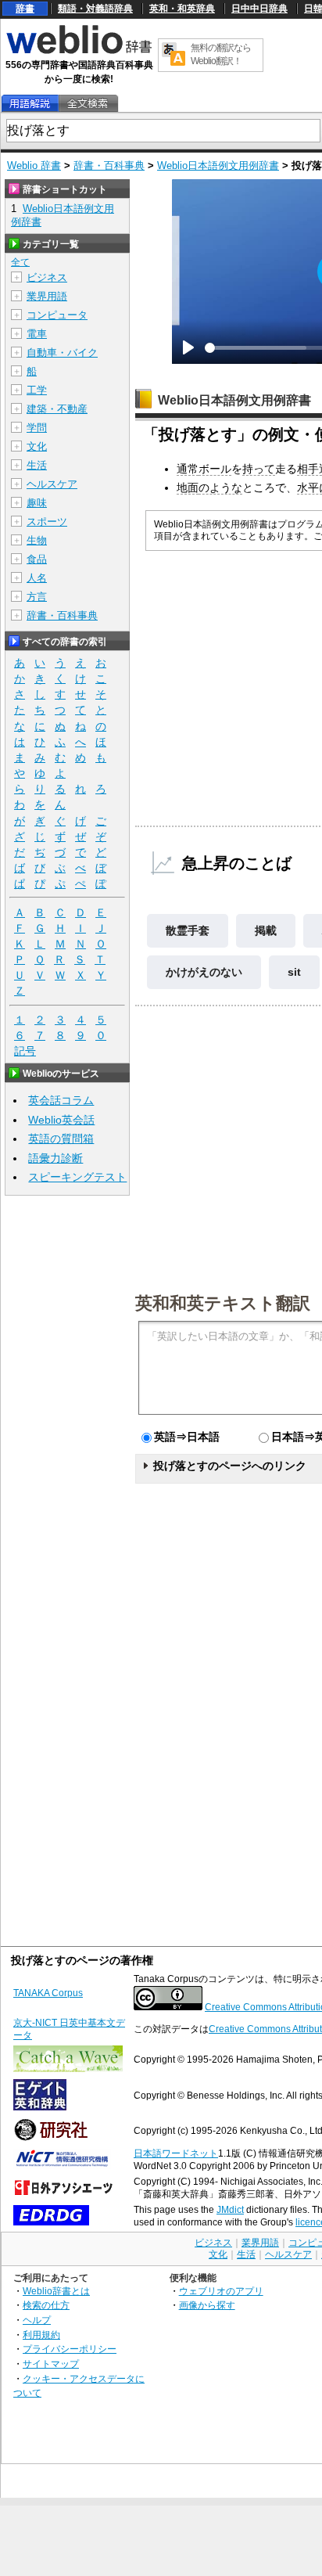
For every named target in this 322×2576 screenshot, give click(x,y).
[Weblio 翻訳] (174, 55)
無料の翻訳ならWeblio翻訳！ (221, 54)
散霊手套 (188, 930)
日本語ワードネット (176, 2153)
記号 (25, 1051)
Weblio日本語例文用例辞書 (218, 165)
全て (20, 262)
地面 (188, 487)
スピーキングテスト (77, 1177)
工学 (37, 390)
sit (294, 972)
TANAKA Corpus (48, 1993)
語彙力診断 (55, 1158)
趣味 (37, 503)
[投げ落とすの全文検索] (88, 104)
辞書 (25, 9)
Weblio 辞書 (34, 165)
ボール (215, 469)
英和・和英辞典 (182, 9)
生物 (37, 540)
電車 (37, 334)
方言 (37, 597)
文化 (37, 446)
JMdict (230, 2210)
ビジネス (47, 277)
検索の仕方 (46, 2305)
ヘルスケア (52, 484)
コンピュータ (57, 315)
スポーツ (47, 522)
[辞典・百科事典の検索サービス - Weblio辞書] (79, 52)
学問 (37, 428)
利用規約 (41, 2335)
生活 (37, 465)
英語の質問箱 (61, 1139)
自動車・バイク (62, 353)
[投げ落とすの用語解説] (30, 104)
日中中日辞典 (259, 9)
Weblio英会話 (61, 1120)
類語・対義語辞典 (95, 9)
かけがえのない (204, 972)
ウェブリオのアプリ (221, 2291)
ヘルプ (37, 2320)
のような (220, 487)
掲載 (266, 930)
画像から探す (207, 2305)
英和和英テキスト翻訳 (223, 1302)
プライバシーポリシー (70, 2349)
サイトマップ (51, 2364)
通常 (188, 469)
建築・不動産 (57, 409)
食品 (37, 559)
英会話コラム (61, 1100)
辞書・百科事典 (109, 165)
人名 (37, 578)
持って (259, 469)
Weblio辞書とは (56, 2291)
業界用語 (47, 296)
